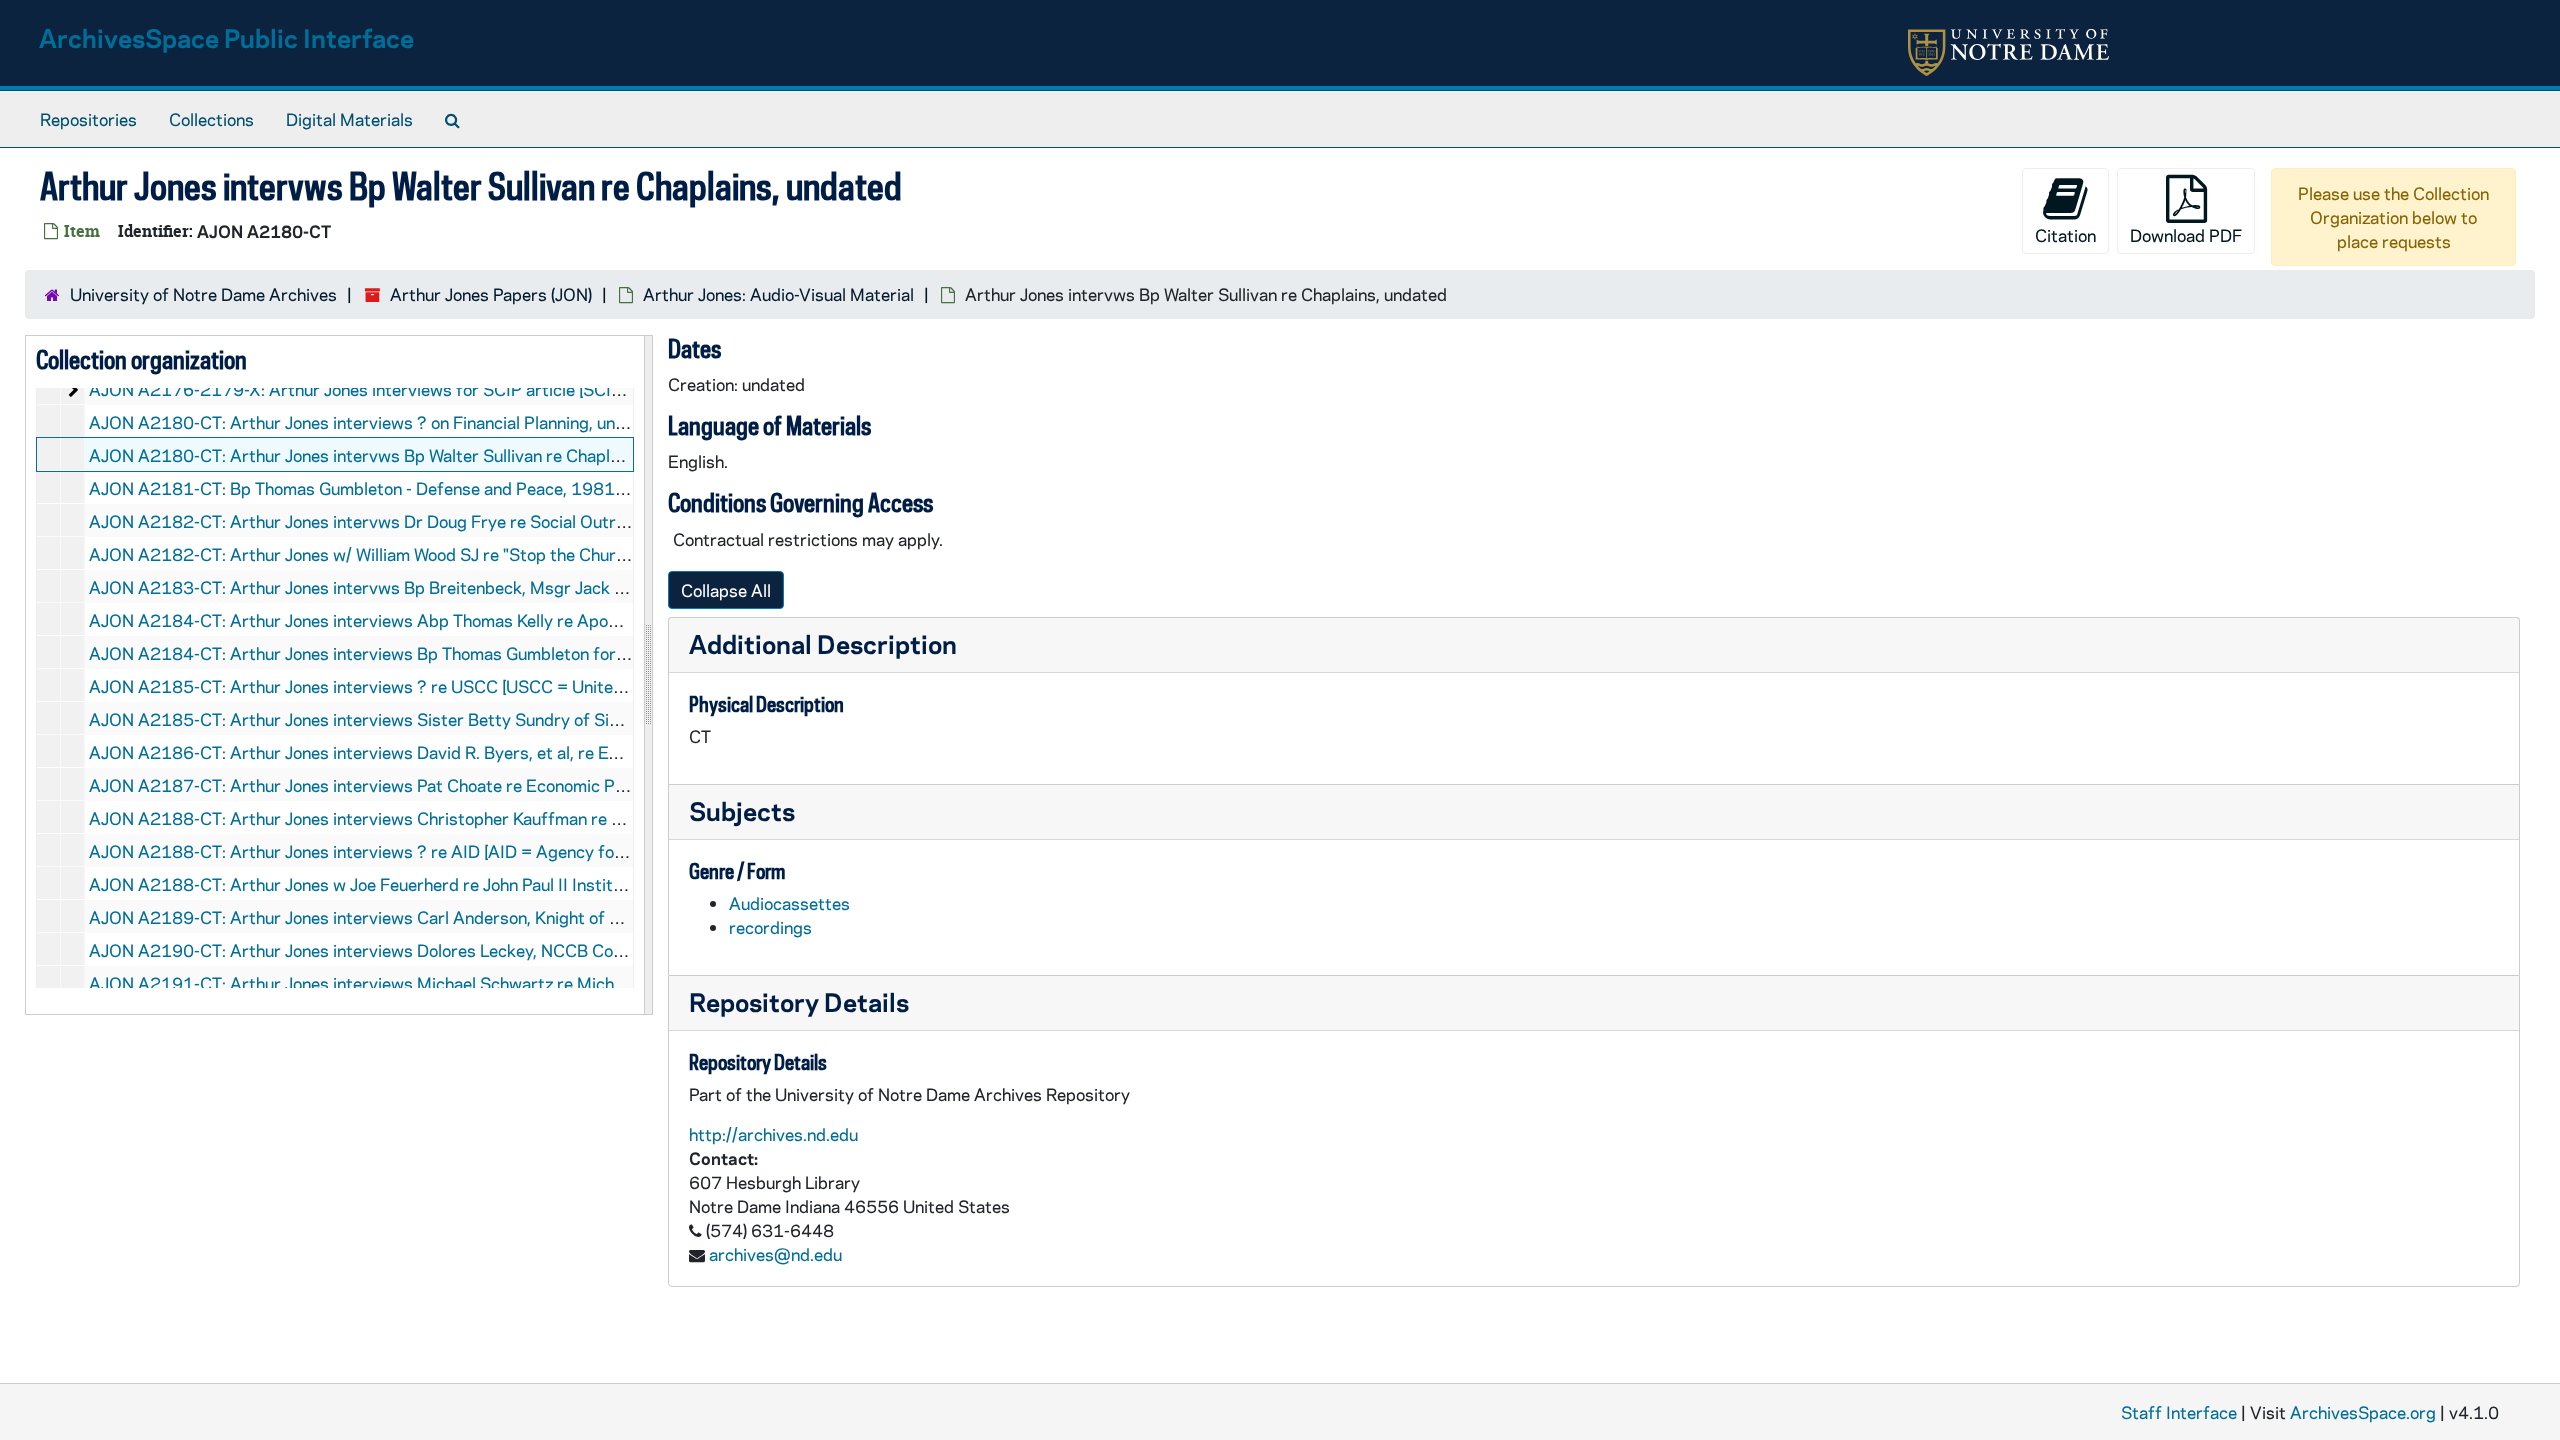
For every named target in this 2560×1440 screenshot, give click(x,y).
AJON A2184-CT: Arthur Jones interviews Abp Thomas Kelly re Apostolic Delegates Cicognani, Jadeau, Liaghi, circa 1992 (554, 620)
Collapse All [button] (726, 590)
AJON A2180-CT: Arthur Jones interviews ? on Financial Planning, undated (374, 422)
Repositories (88, 119)
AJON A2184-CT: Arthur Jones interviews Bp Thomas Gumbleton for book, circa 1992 (420, 653)
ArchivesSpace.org (2363, 1412)
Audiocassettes (789, 903)
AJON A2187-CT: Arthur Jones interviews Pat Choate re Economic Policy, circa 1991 (416, 785)
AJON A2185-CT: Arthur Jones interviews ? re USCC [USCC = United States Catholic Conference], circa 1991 (513, 686)
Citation (2065, 235)
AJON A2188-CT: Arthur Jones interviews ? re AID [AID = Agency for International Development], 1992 (486, 851)
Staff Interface (2179, 1412)
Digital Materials (349, 119)
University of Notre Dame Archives (203, 294)
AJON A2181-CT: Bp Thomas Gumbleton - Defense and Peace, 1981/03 (366, 488)
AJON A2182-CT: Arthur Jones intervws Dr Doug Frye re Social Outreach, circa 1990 (417, 521)
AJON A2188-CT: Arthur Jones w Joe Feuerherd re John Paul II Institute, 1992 (389, 884)
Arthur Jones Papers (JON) (491, 294)
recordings (770, 927)
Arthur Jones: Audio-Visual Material (778, 294)
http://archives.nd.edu (773, 1134)
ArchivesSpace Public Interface (226, 37)
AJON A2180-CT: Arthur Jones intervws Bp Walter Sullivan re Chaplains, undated (400, 455)
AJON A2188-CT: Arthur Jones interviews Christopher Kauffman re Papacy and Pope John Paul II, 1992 (486, 818)
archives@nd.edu (775, 1254)
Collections (211, 119)
